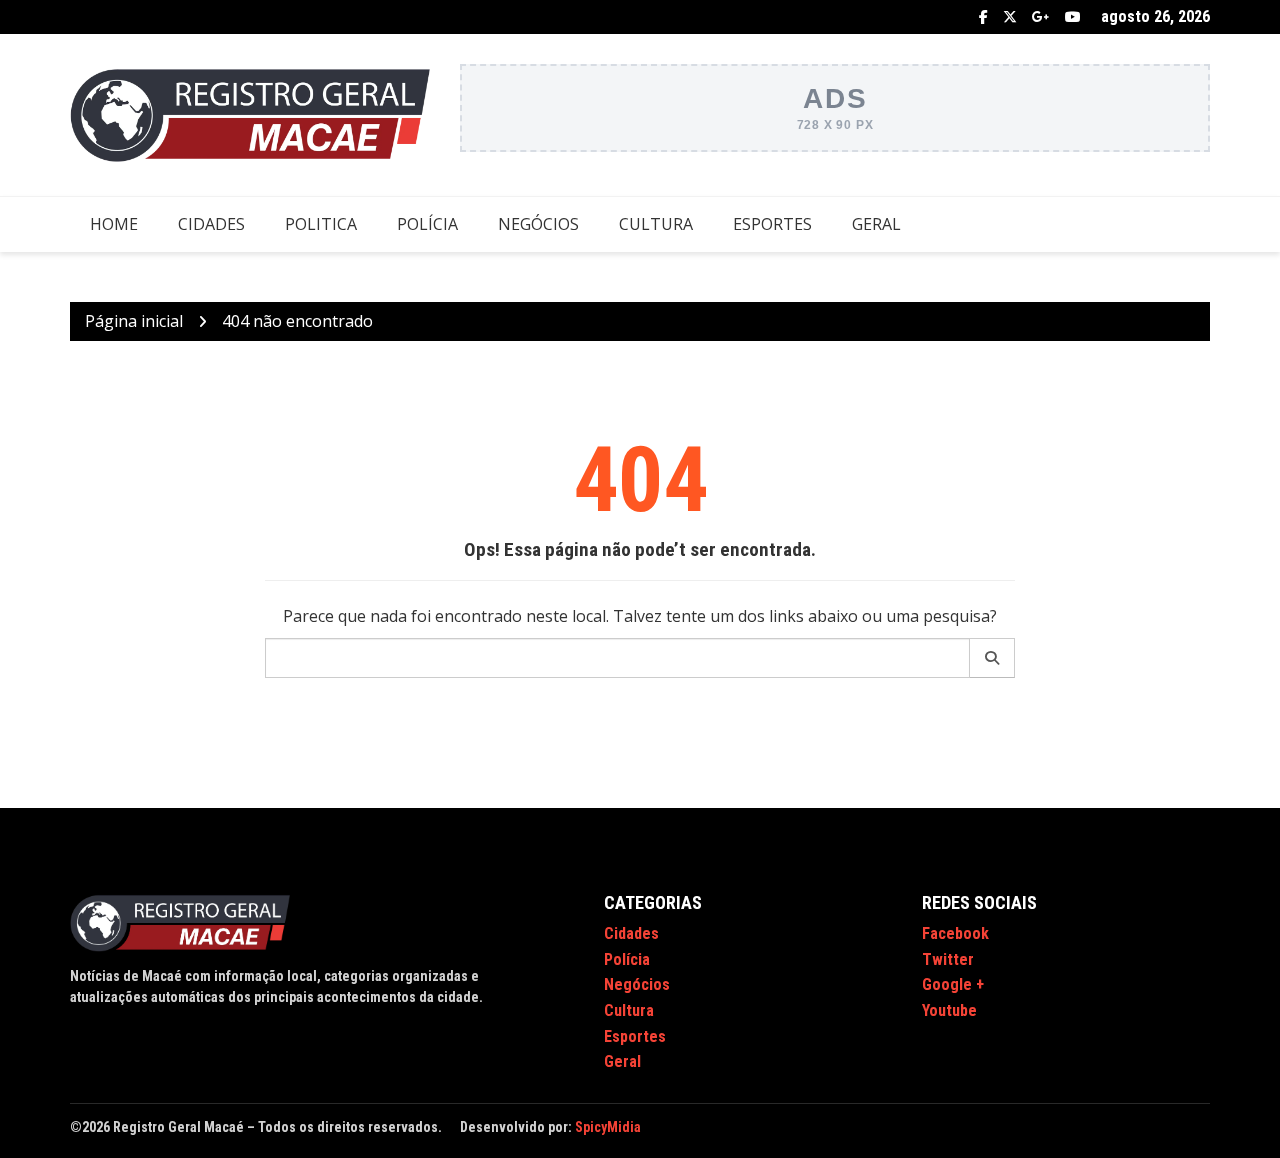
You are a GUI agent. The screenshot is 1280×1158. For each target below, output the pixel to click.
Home (114, 224)
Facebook (983, 17)
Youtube (1073, 17)
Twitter (1010, 17)
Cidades (211, 224)
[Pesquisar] (992, 658)
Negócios (538, 224)
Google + (1041, 17)
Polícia (427, 224)
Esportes (772, 224)
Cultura (656, 224)
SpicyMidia (608, 1127)
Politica (321, 224)
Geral (876, 224)
